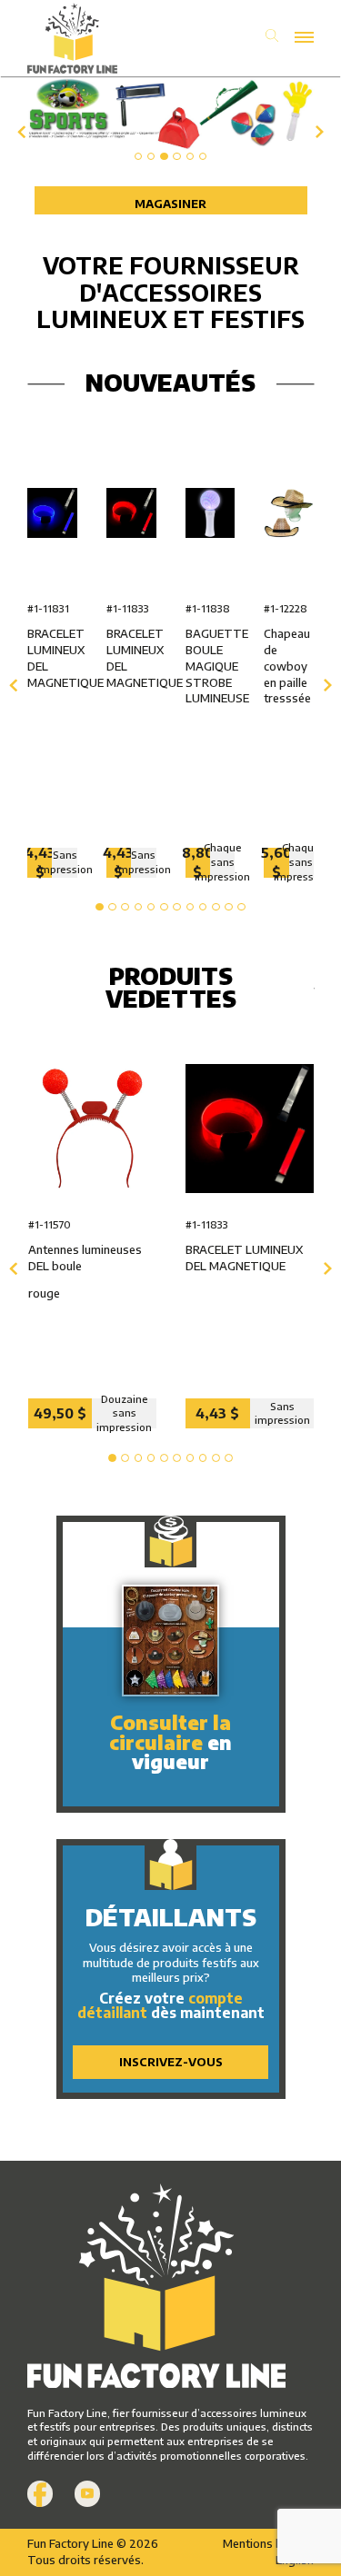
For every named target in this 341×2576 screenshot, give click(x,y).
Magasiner (170, 204)
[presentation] (19, 132)
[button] (139, 157)
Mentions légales (268, 2543)
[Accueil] (99, 38)
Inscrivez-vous (171, 2062)
